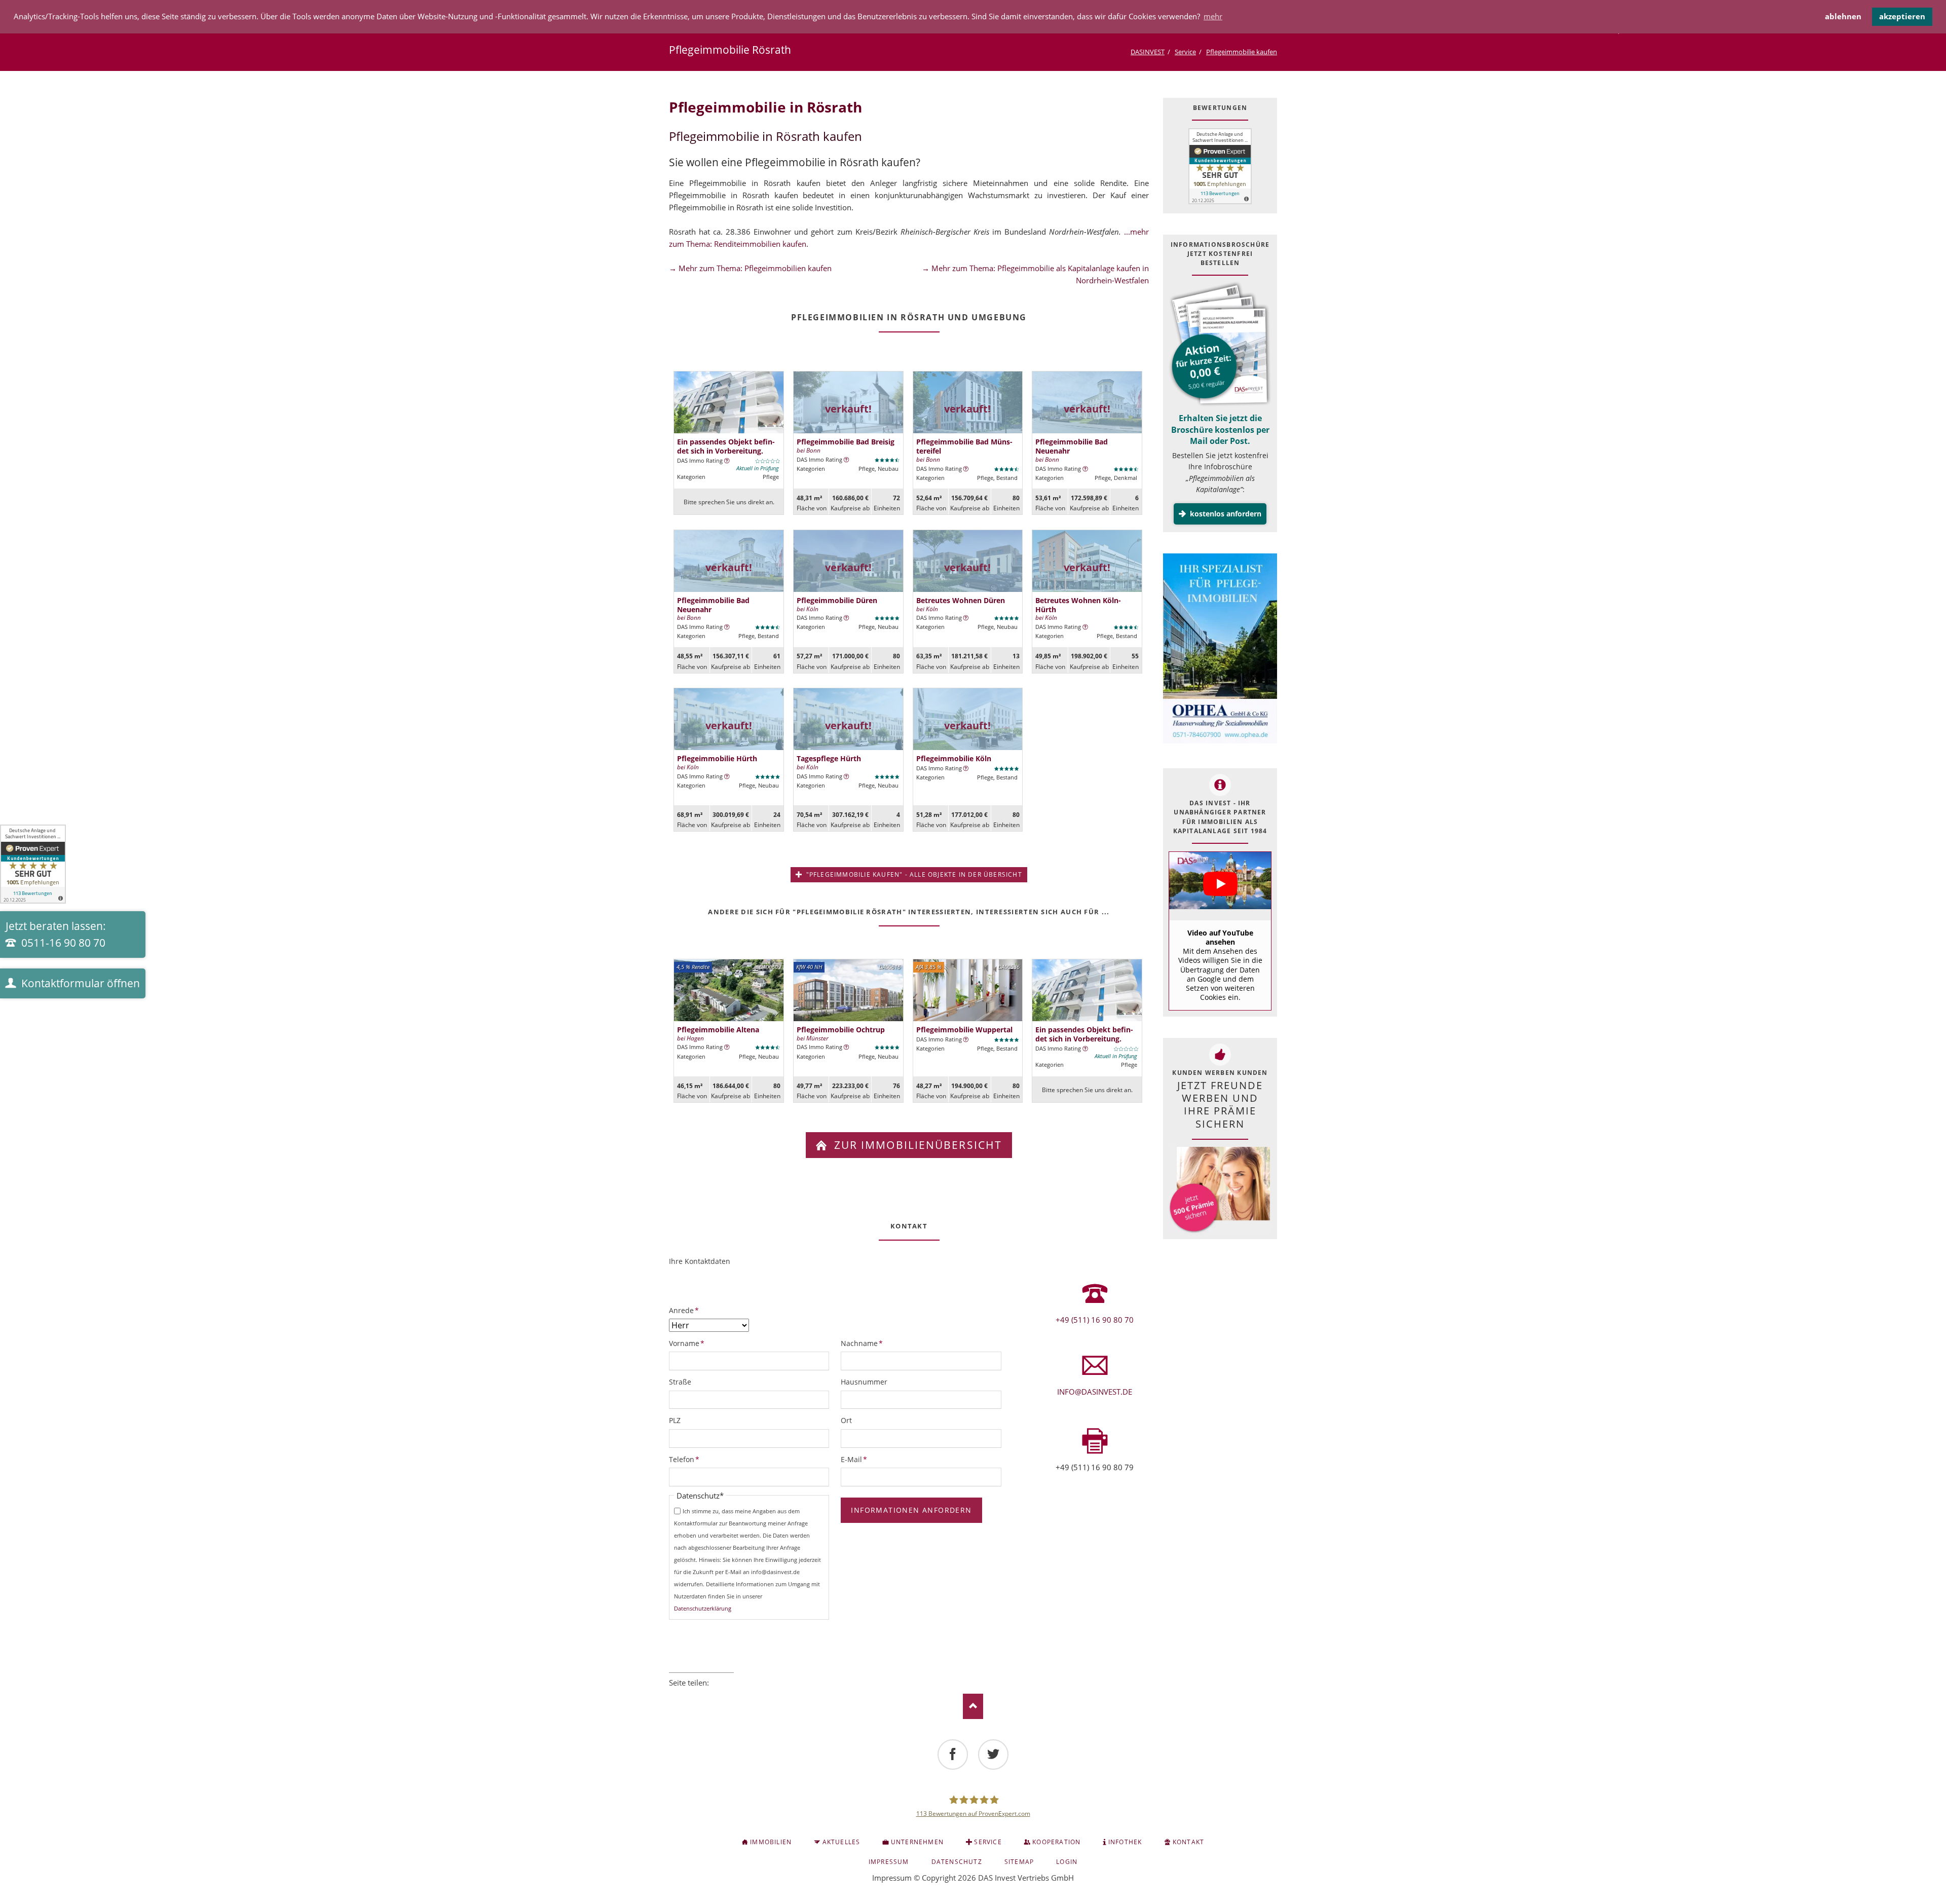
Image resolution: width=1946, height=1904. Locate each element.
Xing (716, 1696)
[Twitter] (993, 1754)
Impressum (892, 1878)
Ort (846, 1420)
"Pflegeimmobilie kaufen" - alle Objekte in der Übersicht (913, 874)
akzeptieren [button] (1902, 16)
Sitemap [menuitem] (1019, 1862)
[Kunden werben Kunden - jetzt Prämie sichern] (1219, 1190)
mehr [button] (1213, 16)
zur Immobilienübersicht (916, 1145)
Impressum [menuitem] (889, 1862)
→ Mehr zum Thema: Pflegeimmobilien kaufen (750, 268)
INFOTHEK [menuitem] (1125, 1842)
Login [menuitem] (1067, 1862)
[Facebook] (953, 1754)
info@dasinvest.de (1095, 1392)
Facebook (673, 1696)
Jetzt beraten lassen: (56, 935)
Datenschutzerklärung (703, 1608)
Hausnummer (864, 1382)
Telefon (686, 1459)
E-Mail (857, 1459)
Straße (680, 1382)
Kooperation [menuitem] (1056, 1842)
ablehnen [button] (1843, 16)
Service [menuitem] (988, 1842)
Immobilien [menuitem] (771, 1842)
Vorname (687, 1343)
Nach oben (973, 1706)
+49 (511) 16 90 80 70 (1095, 1320)
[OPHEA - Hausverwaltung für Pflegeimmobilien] (1220, 650)
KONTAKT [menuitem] (1188, 1842)
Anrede (686, 1310)
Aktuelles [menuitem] (841, 1842)
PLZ (675, 1420)
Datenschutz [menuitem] (957, 1862)
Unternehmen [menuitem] (917, 1842)
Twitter (687, 1696)
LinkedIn (701, 1696)
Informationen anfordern (911, 1510)
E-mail (730, 1696)
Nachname (862, 1343)
